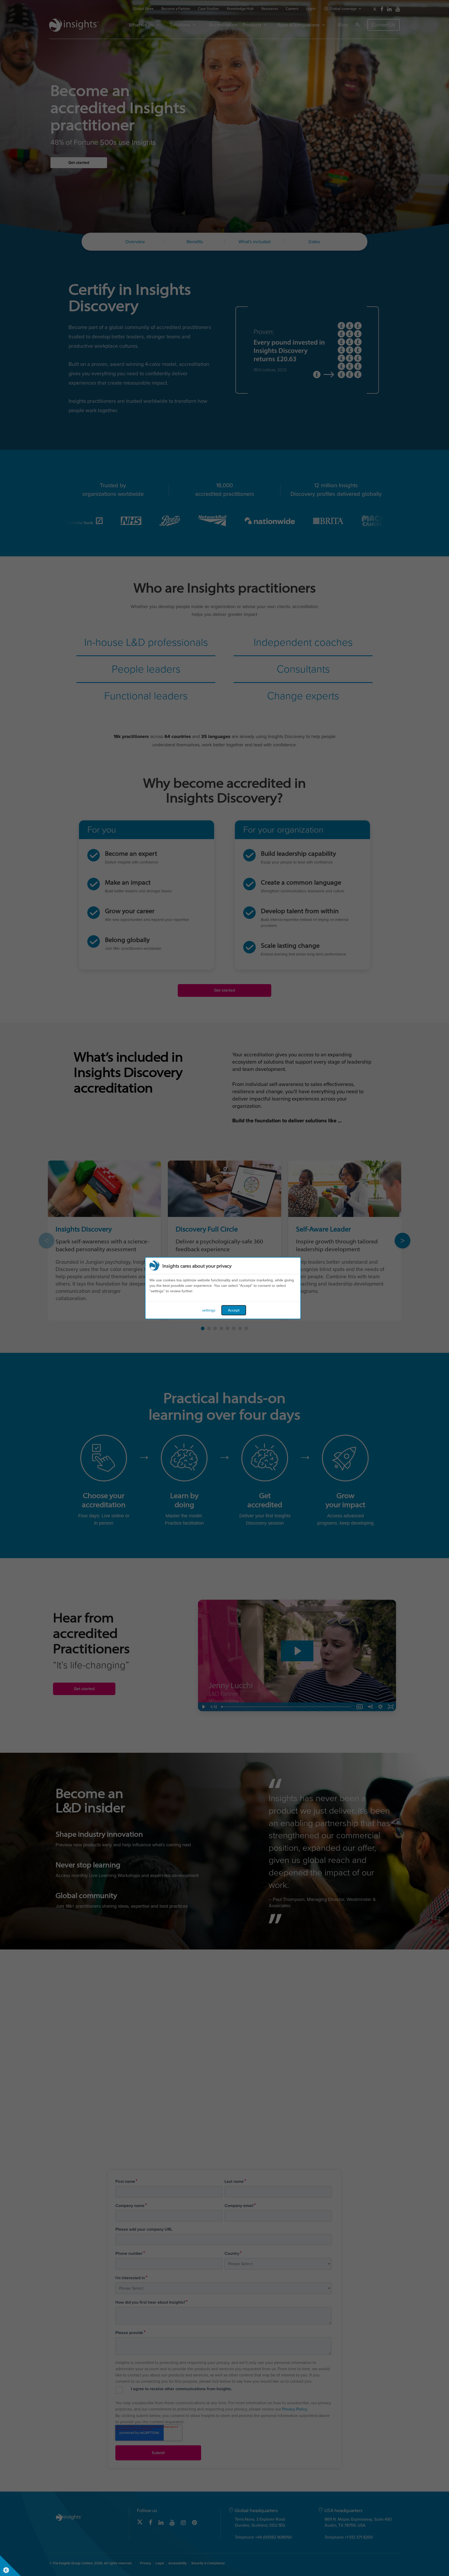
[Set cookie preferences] (10, 2566)
